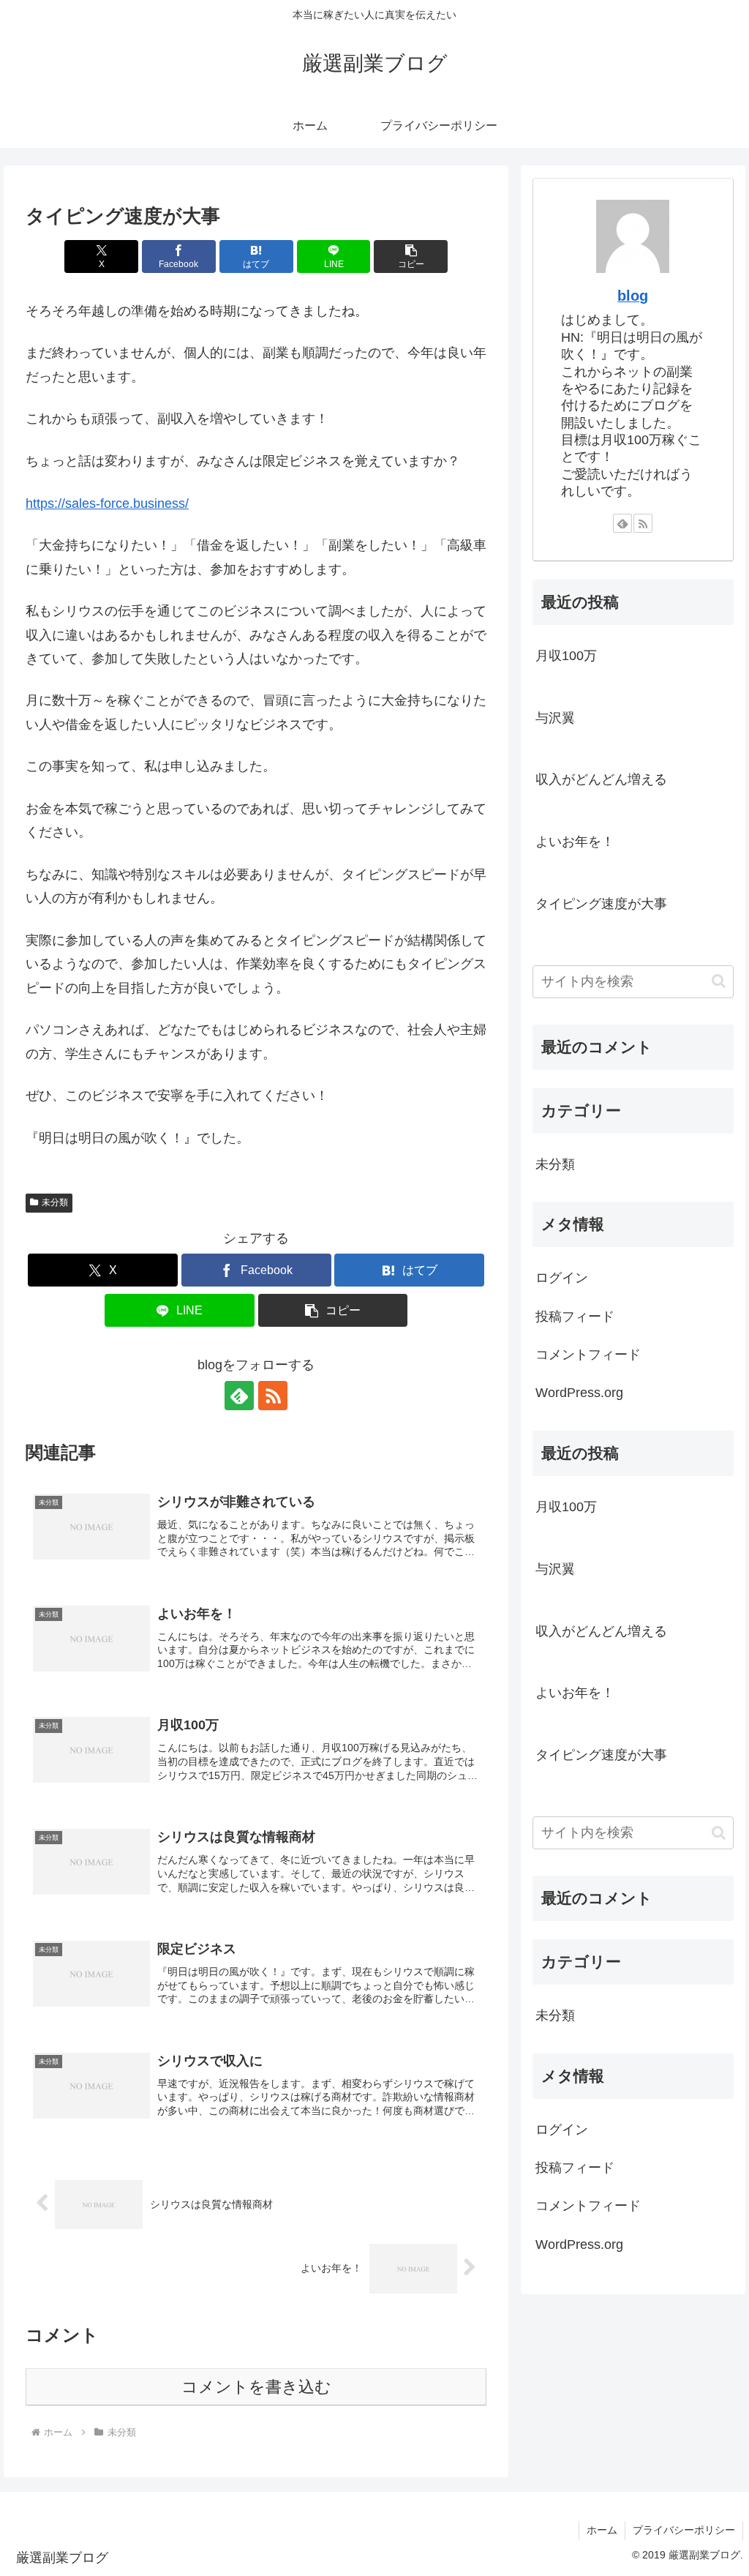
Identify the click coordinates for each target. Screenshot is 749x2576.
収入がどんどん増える (601, 779)
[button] (411, 257)
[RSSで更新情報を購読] (273, 1396)
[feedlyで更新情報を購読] (239, 1396)
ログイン (562, 1278)
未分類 (55, 1202)
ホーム (602, 2530)
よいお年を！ (575, 842)
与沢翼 (555, 718)
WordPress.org (579, 1393)
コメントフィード (588, 1355)
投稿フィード (575, 1317)
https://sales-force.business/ (107, 503)
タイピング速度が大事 (601, 904)
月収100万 (566, 656)
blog (633, 296)
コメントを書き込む (256, 2387)
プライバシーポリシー (684, 2530)
